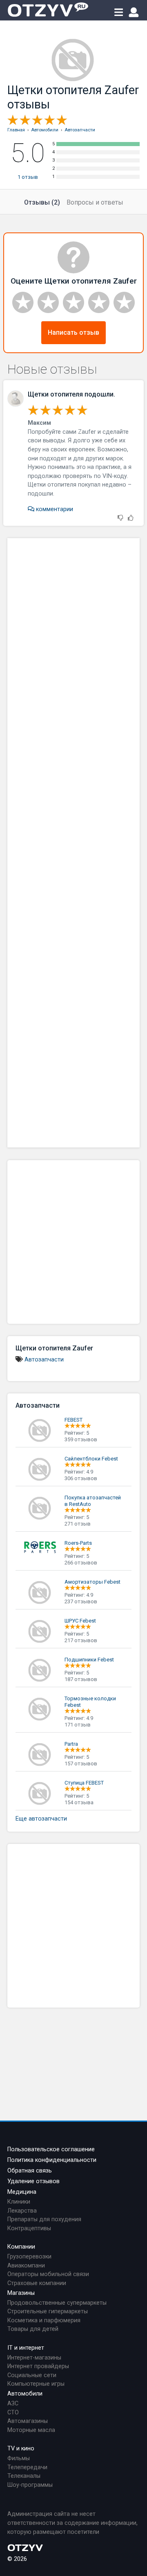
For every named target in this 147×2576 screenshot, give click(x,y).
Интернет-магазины (34, 2358)
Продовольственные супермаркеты (57, 2303)
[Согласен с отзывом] (131, 518)
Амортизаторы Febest (92, 1582)
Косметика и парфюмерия (44, 2320)
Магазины (21, 2293)
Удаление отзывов (33, 2181)
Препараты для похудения (44, 2219)
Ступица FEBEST (84, 1783)
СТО (13, 2413)
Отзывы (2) (42, 202)
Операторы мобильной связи (48, 2274)
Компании (21, 2247)
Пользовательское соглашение (51, 2149)
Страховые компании (37, 2283)
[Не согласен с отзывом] (120, 518)
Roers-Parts (78, 1543)
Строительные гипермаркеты (48, 2311)
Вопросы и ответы (95, 202)
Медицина (22, 2192)
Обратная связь (30, 2171)
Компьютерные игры (36, 2384)
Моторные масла (31, 2430)
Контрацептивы (29, 2228)
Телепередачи (27, 2467)
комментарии (54, 509)
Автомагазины (28, 2421)
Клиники (19, 2202)
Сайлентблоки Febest (91, 1459)
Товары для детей (33, 2329)
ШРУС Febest (80, 1621)
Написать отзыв (73, 332)
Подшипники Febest (89, 1660)
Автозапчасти (44, 1360)
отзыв (28, 177)
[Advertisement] (73, 843)
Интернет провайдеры (38, 2366)
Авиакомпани (26, 2266)
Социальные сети (32, 2375)
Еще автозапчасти (41, 1819)
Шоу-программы (30, 2485)
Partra (71, 1744)
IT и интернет (26, 2348)
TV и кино (21, 2449)
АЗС (13, 2404)
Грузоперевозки (29, 2257)
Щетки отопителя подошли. (71, 394)
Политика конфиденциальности (52, 2160)
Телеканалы (24, 2476)
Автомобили (25, 2394)
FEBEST (73, 1420)
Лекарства (22, 2211)
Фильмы (19, 2458)
